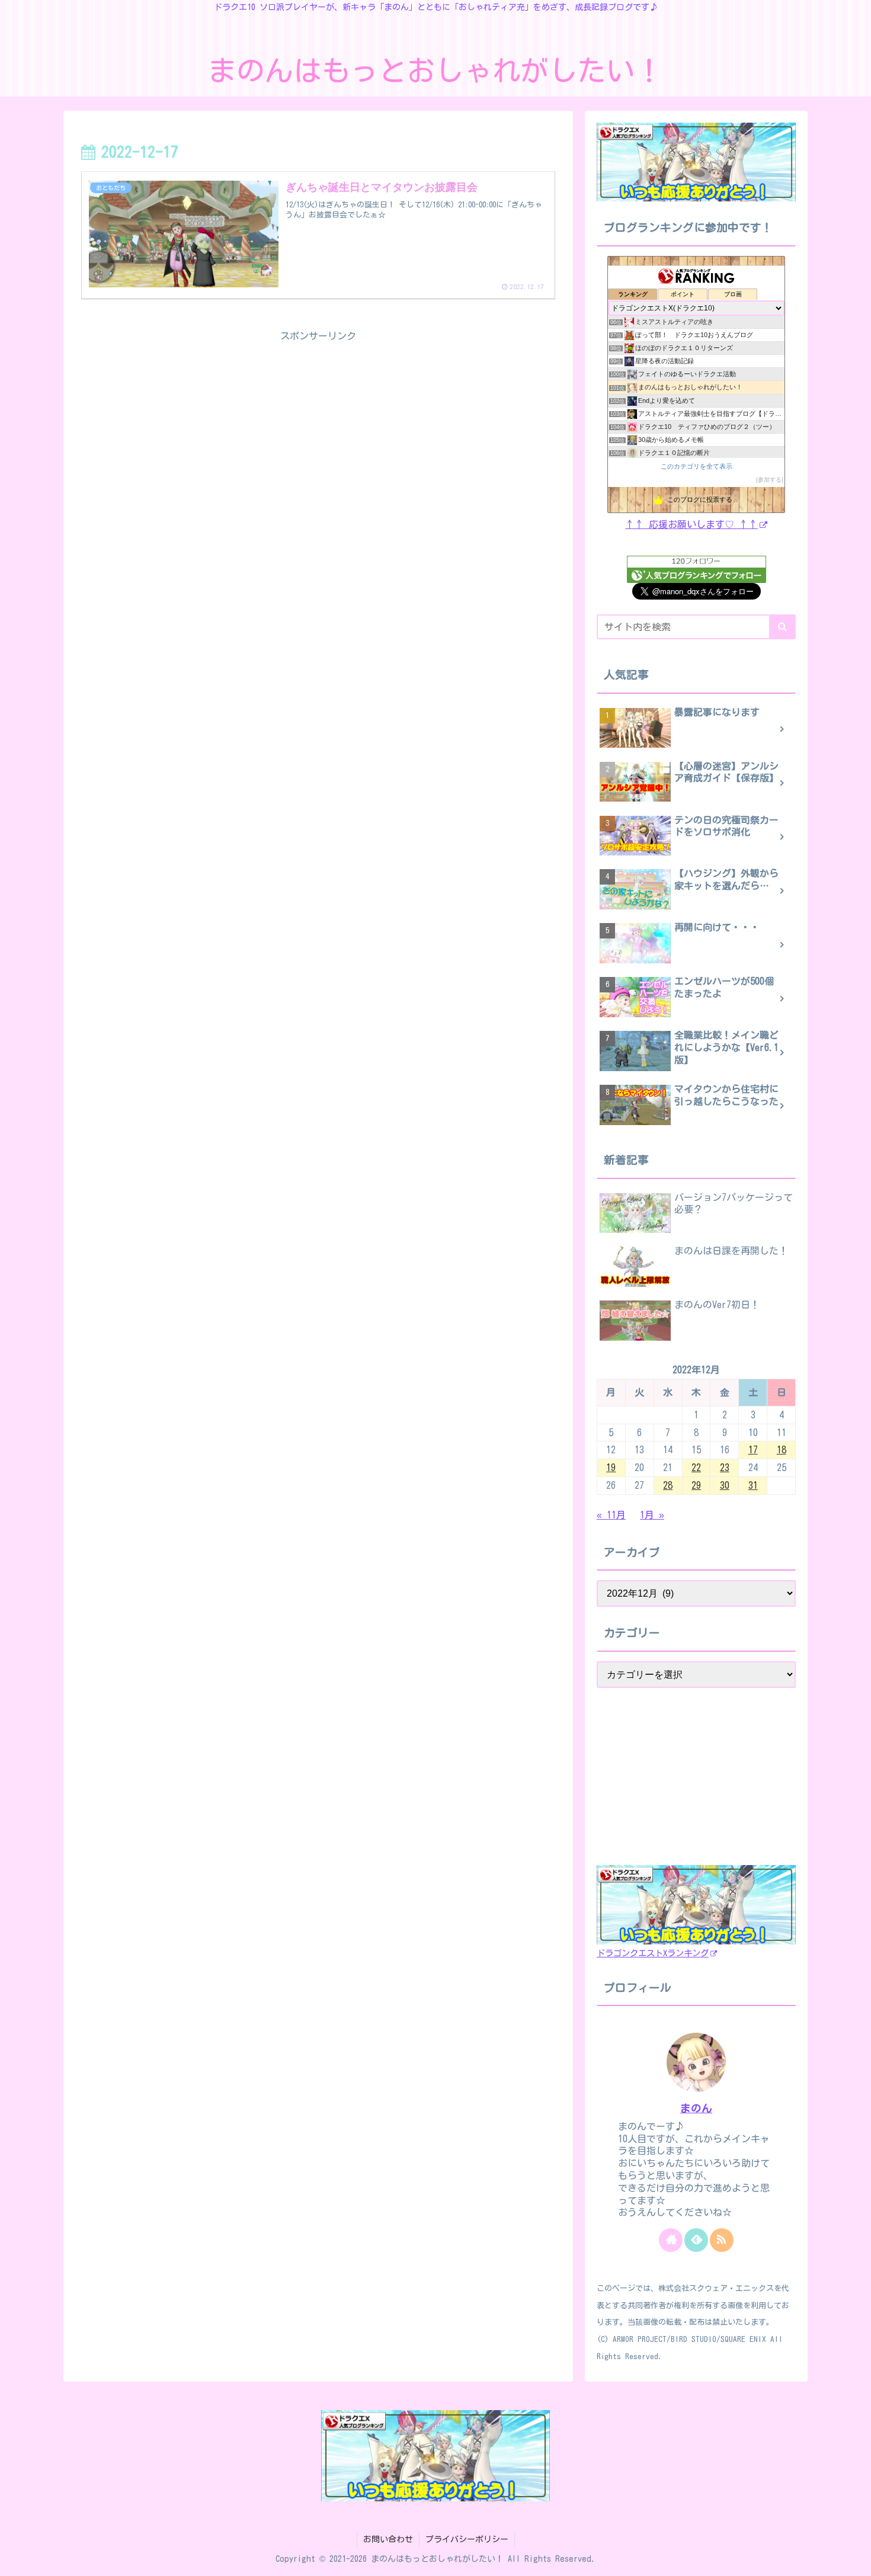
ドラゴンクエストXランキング (653, 1953)
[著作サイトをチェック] (671, 2240)
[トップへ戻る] (853, 2558)
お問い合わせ (388, 2539)
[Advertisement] (318, 428)
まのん (696, 2108)
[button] (782, 627)
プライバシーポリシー (467, 2539)
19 (611, 1468)
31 (753, 1485)
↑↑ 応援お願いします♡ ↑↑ (691, 524)
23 (725, 1468)
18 (782, 1450)
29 (696, 1485)
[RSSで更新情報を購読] (722, 2240)
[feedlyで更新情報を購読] (696, 2240)
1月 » (652, 1515)
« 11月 (611, 1515)
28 (668, 1485)
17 (753, 1450)
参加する (770, 480)
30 (725, 1485)
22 (696, 1468)
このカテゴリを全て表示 (697, 466)
